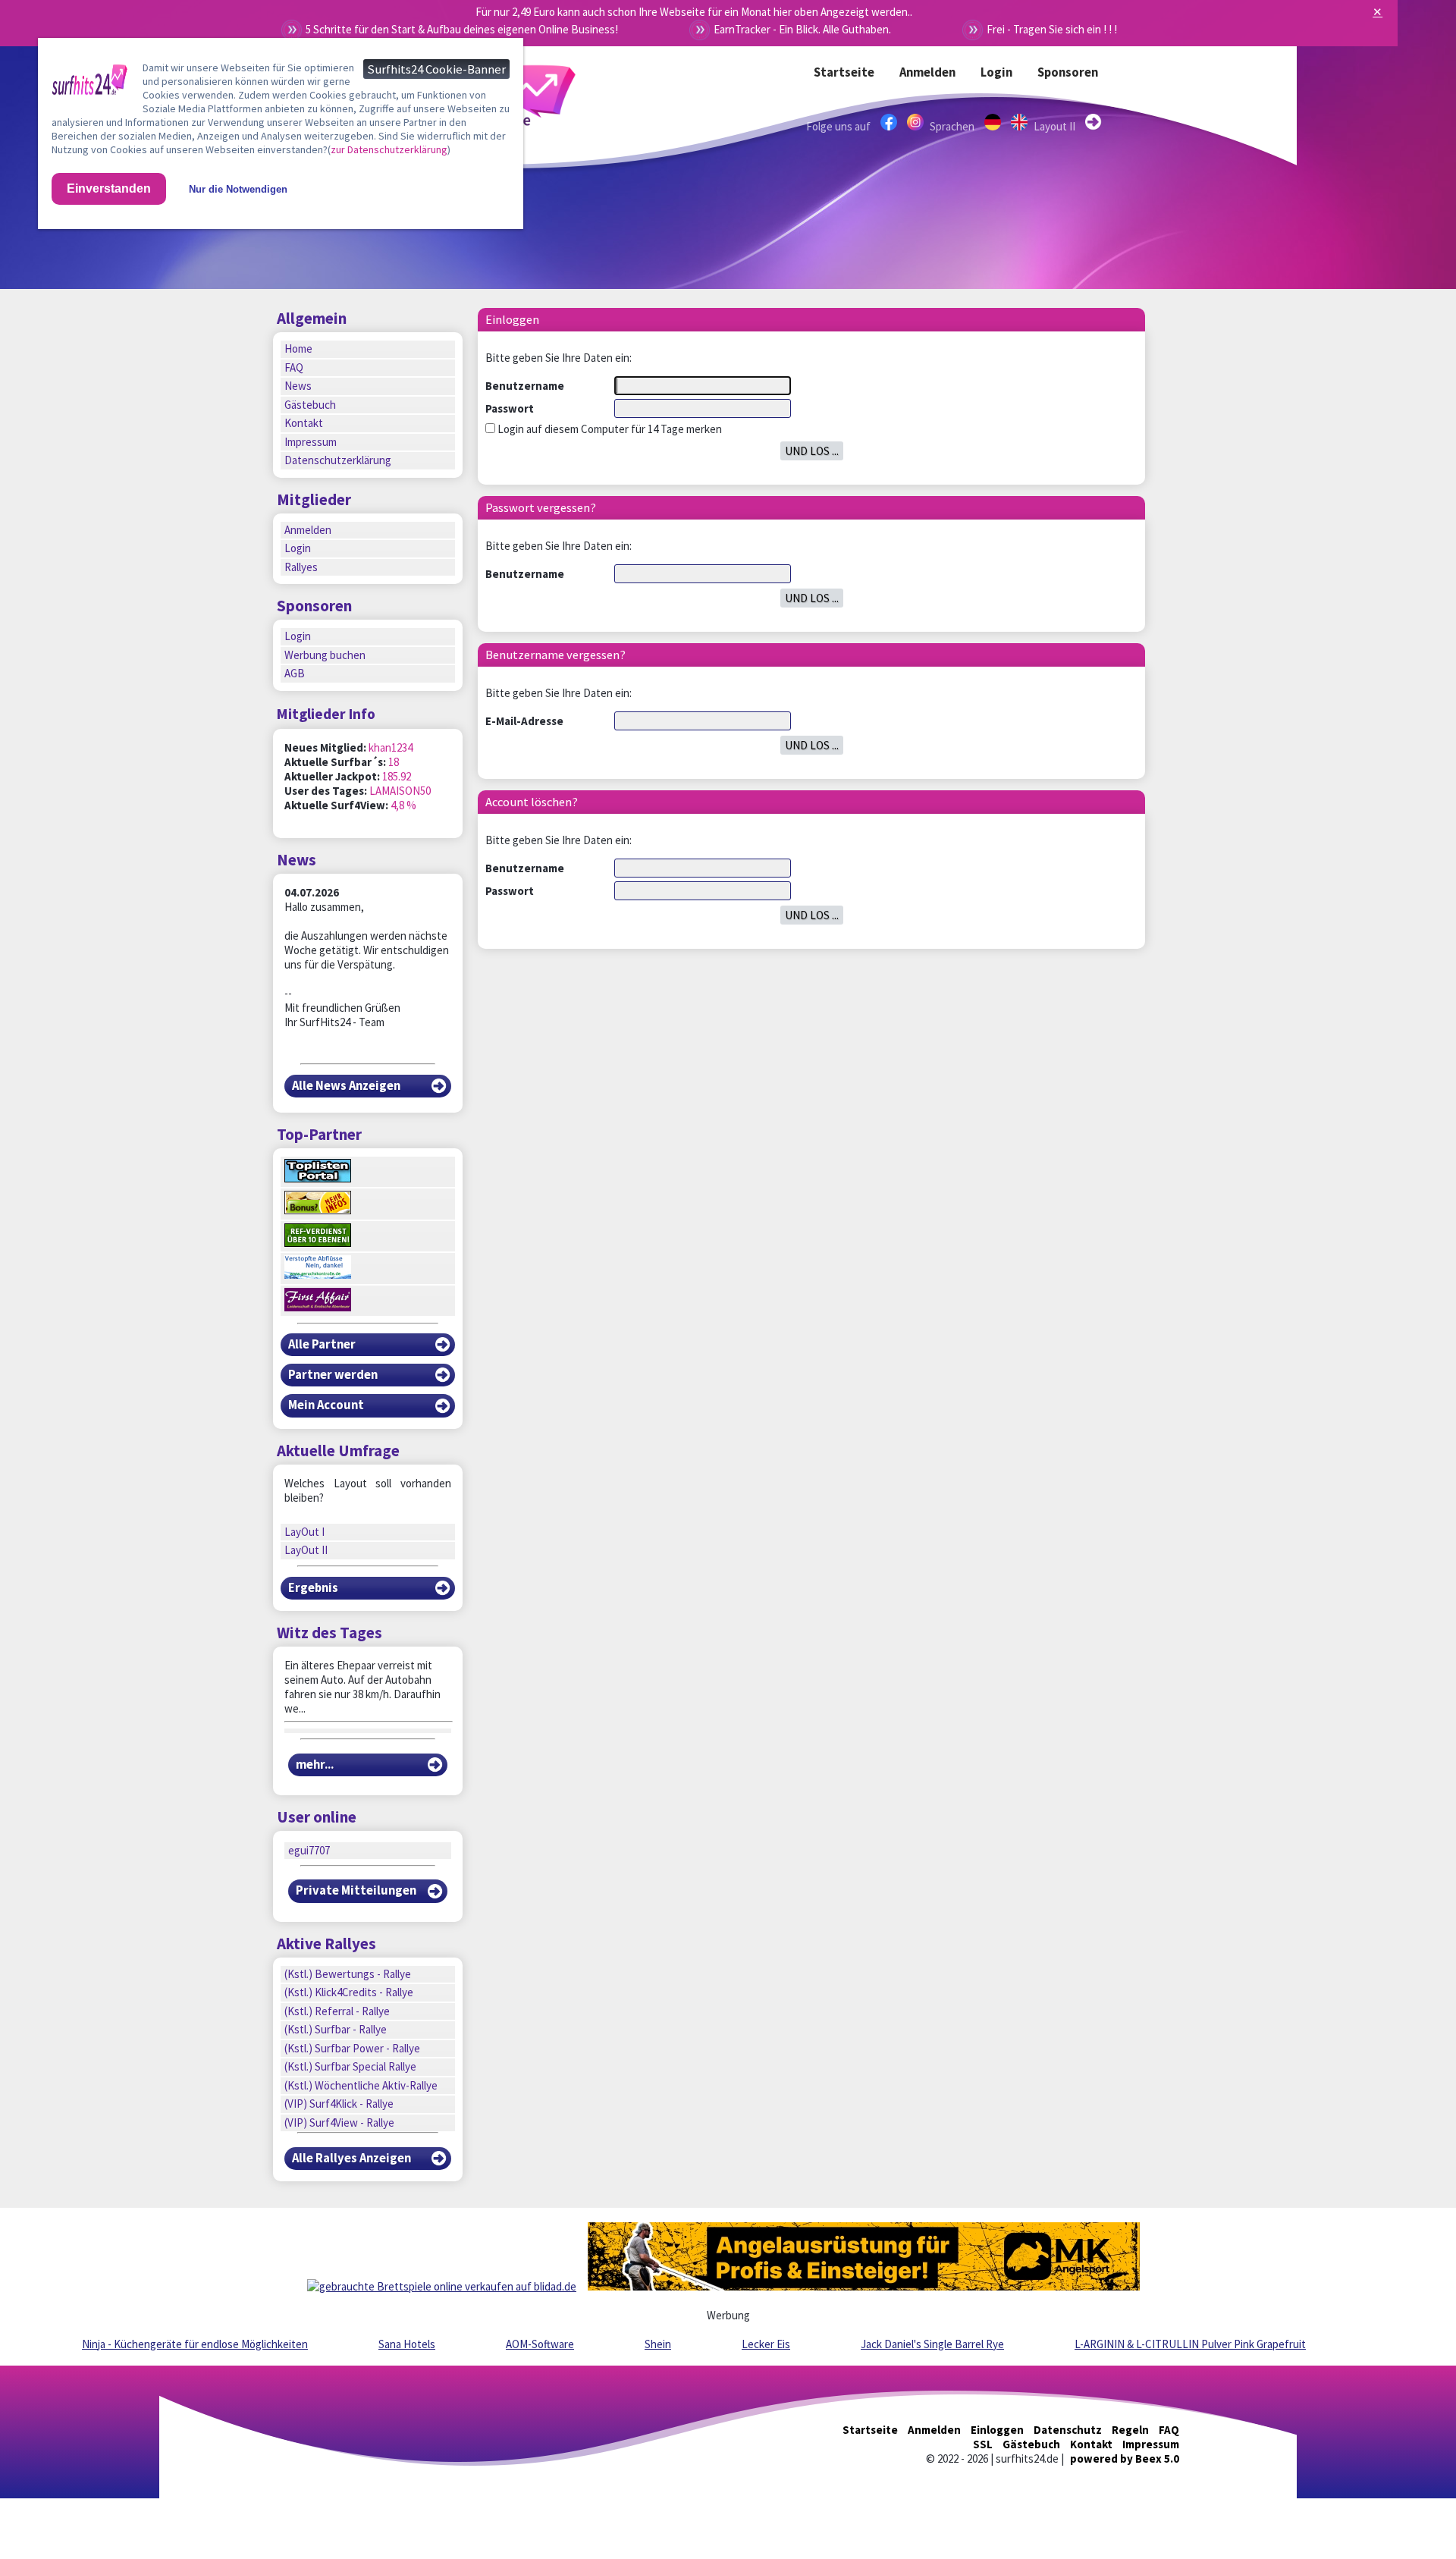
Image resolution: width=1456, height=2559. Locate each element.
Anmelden (927, 72)
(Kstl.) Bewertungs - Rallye (348, 1974)
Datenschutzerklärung (338, 460)
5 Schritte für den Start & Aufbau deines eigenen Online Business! (462, 29)
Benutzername (525, 386)
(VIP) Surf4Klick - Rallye (339, 2104)
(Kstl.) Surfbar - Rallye (336, 2029)
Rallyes (301, 567)
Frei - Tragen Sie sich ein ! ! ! (1052, 29)
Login (996, 72)
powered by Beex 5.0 (1125, 2459)
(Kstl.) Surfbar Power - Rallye (352, 2048)
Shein (658, 2344)
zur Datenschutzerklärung (389, 149)
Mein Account (326, 1405)
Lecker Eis (766, 2344)
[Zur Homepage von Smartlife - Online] (89, 83)
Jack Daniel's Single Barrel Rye (932, 2344)
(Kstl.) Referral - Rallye (337, 2011)
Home (298, 349)
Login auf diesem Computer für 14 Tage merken (609, 429)
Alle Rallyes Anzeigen (351, 2158)
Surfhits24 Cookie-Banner (436, 69)
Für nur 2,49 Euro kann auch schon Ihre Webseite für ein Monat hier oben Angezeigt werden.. (694, 12)
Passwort (510, 408)
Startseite (844, 72)
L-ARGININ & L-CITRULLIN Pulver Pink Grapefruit (1190, 2344)
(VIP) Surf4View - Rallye (339, 2123)
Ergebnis (313, 1588)
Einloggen (997, 2430)
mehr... (315, 1765)
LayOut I (304, 1532)
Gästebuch (310, 405)
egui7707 (309, 1850)
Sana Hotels (407, 2344)
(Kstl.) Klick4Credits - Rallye (349, 1992)
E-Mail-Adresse (524, 721)
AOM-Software (540, 2344)
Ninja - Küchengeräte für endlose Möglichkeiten (195, 2344)
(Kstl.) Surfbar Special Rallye (350, 2066)
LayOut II (306, 1550)
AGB (295, 673)
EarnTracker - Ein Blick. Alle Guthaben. (802, 29)
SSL (983, 2444)
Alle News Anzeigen (346, 1086)
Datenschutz (1068, 2430)
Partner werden (333, 1375)
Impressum (311, 442)
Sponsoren (1068, 72)
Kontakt (304, 423)
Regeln (1130, 2430)
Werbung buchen (325, 655)
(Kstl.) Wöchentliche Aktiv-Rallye (361, 2085)
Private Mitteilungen (356, 1890)
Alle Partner (322, 1344)
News (298, 386)
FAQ (294, 367)
